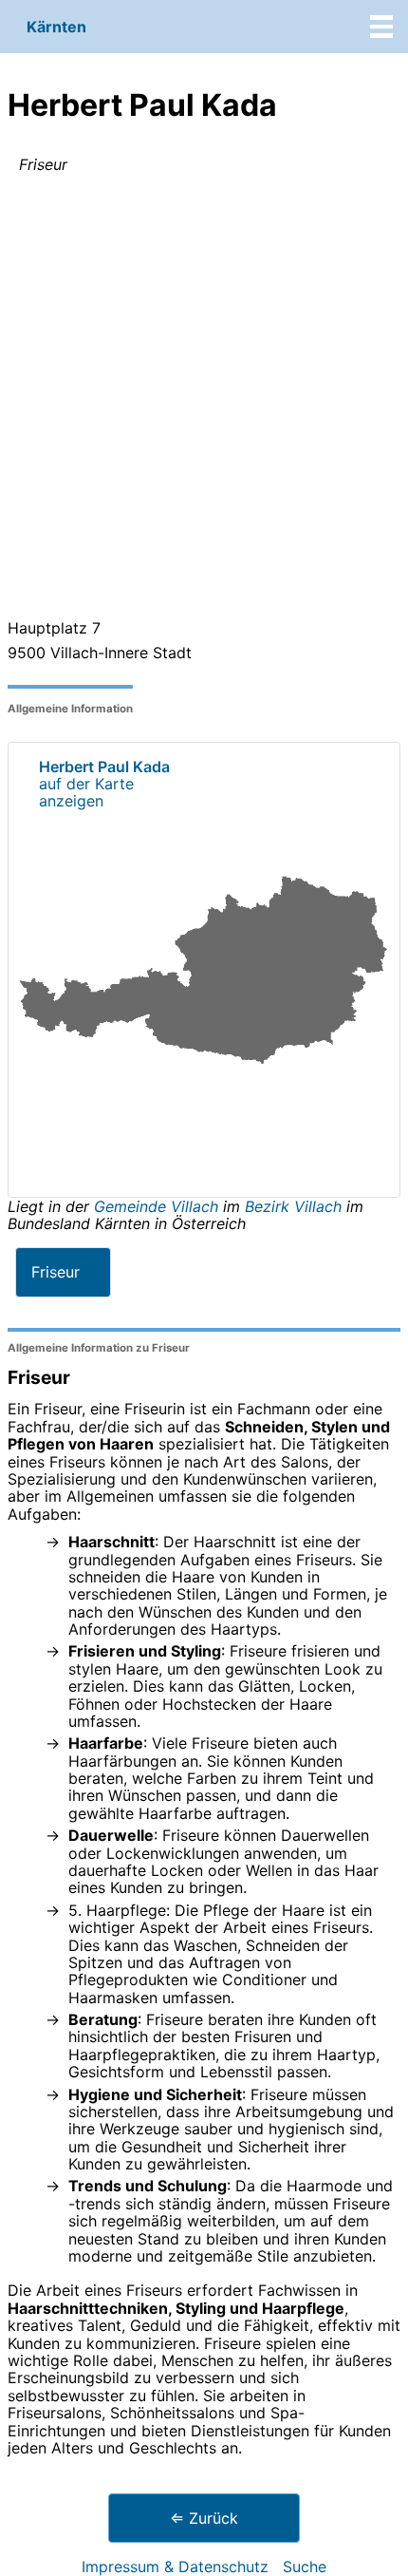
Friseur (56, 1272)
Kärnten (56, 27)
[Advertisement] (204, 400)
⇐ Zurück (204, 2518)
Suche (305, 2567)
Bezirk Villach (293, 1206)
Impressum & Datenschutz (175, 2567)
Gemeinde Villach (158, 1206)
